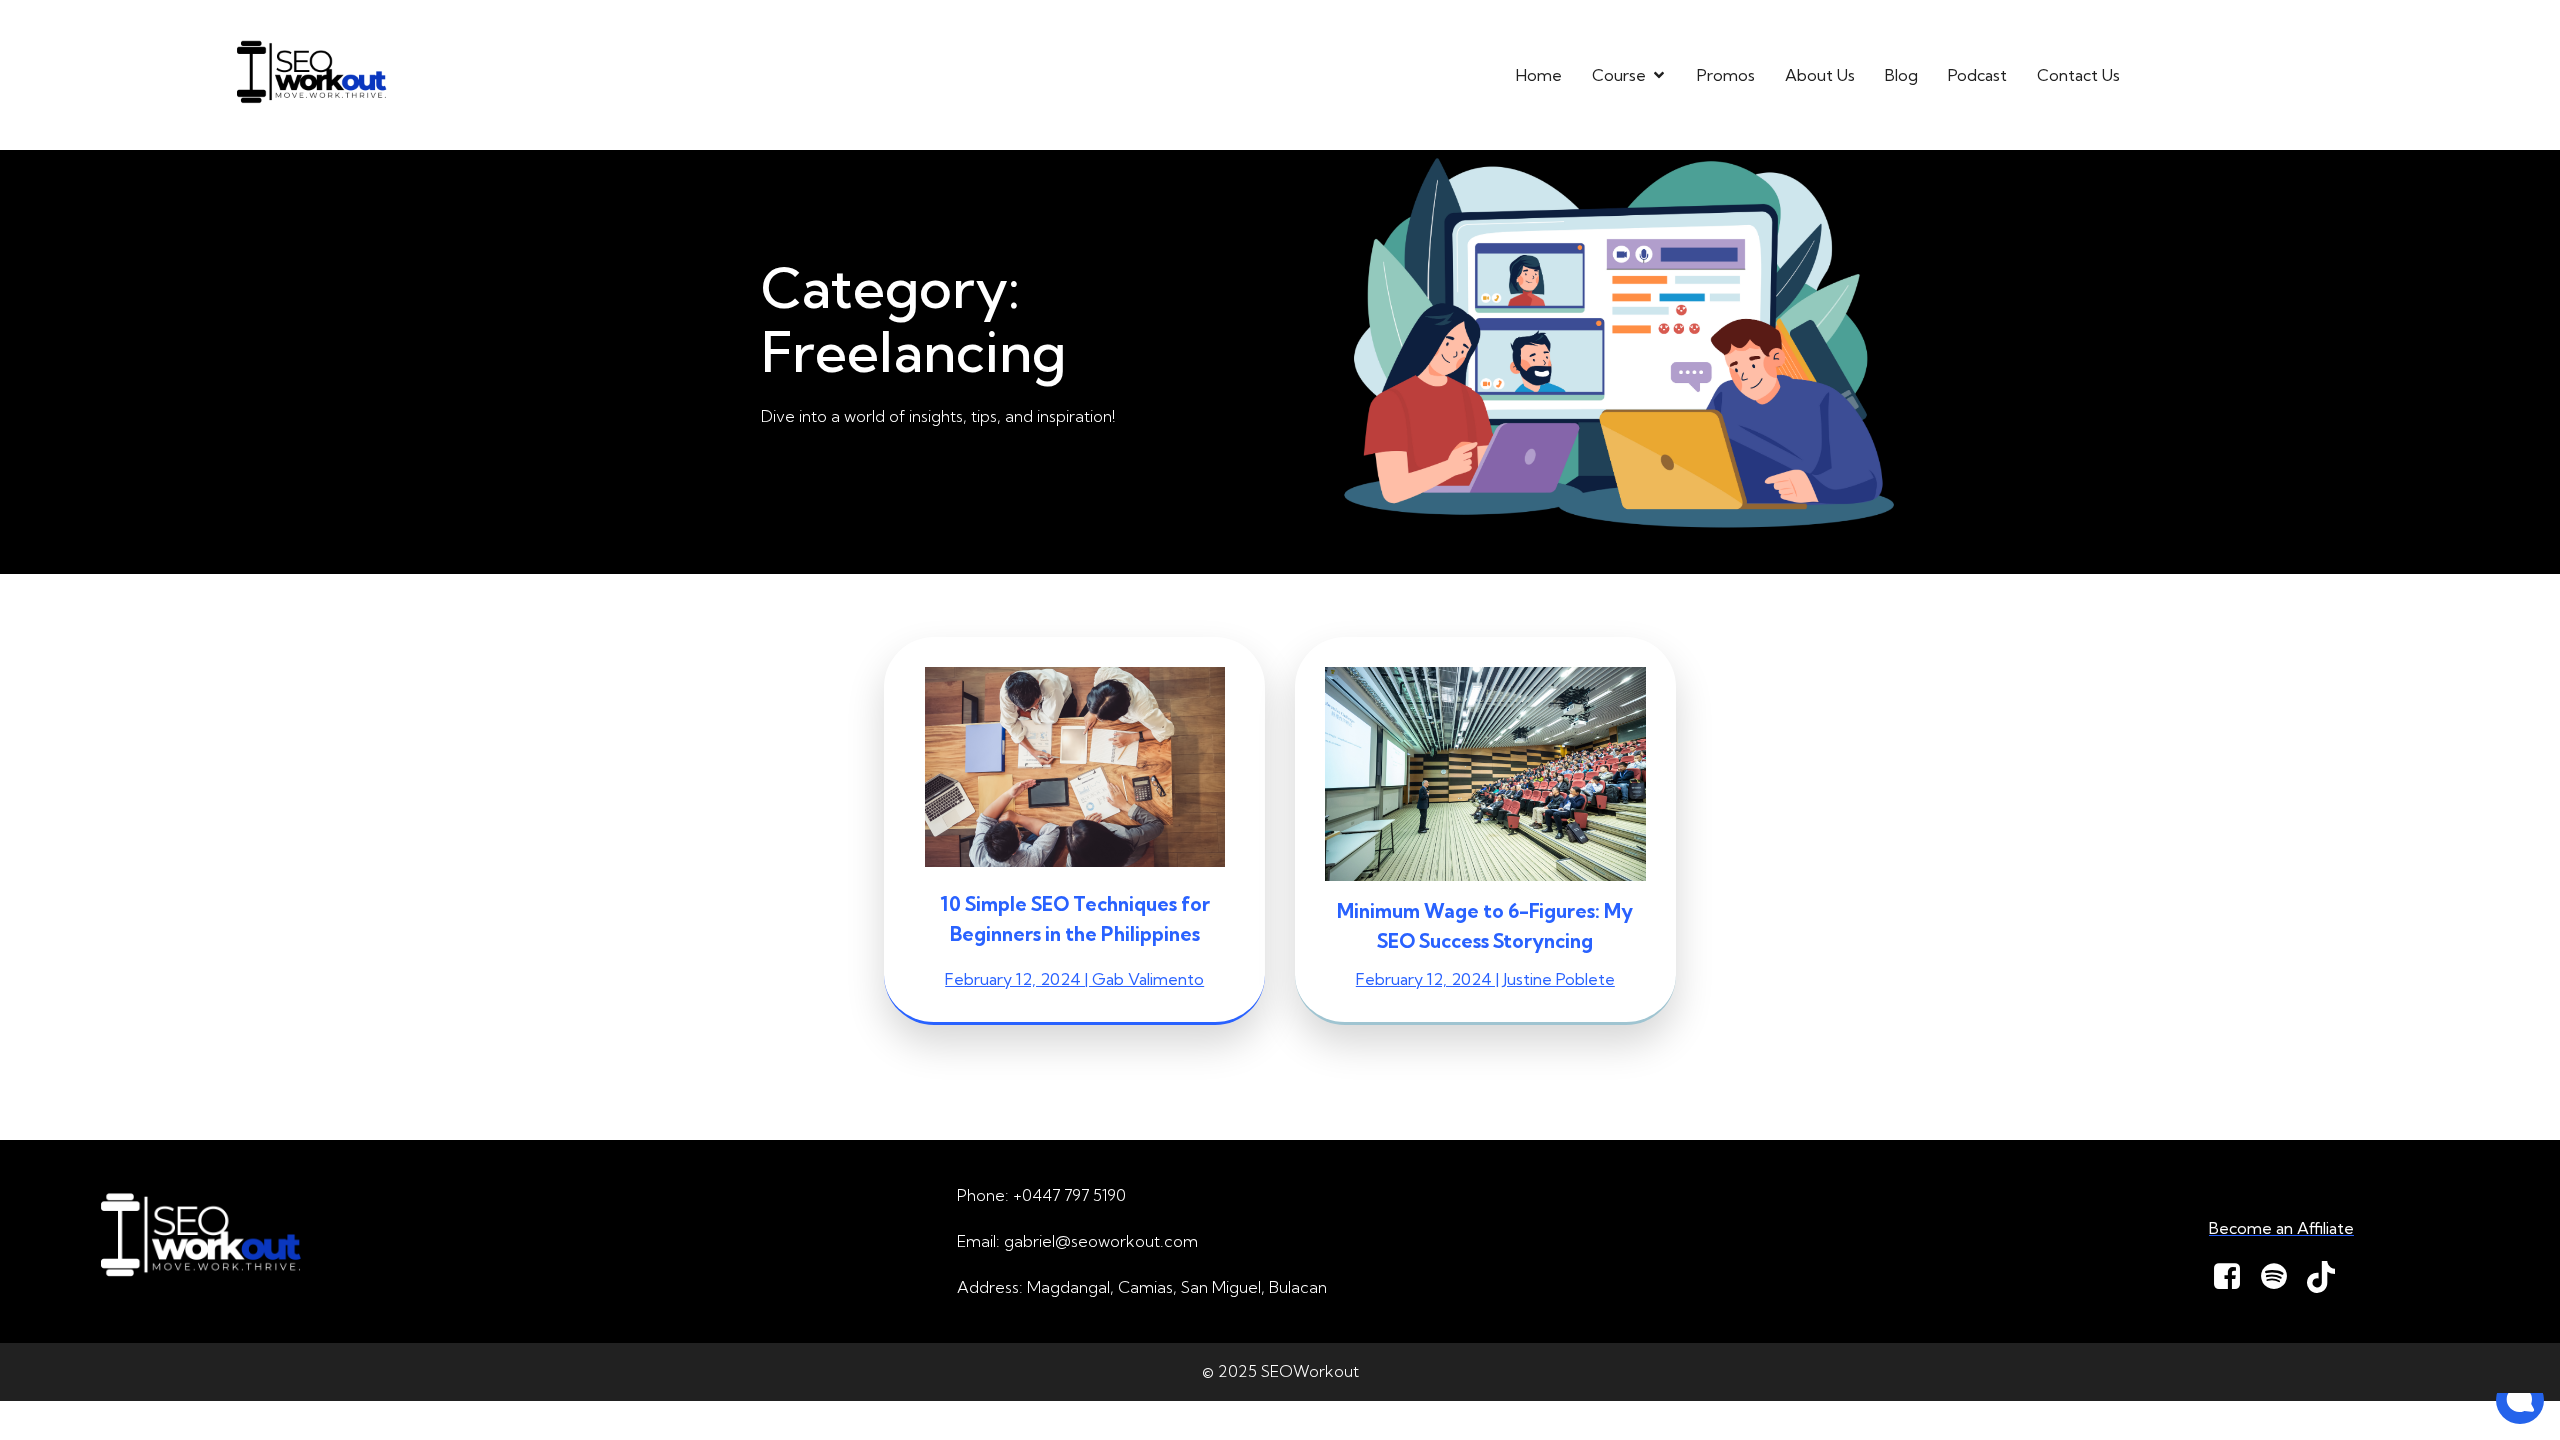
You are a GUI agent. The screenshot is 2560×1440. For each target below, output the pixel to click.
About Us (1820, 75)
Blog (1901, 75)
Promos (1726, 75)
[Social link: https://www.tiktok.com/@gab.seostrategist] (2328, 1277)
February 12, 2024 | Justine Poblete (1485, 979)
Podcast (1977, 75)
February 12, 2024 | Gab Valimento (1074, 979)
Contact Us (2078, 75)
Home (1539, 75)
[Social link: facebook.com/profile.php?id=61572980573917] (2234, 1277)
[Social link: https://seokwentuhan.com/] (2281, 1277)
